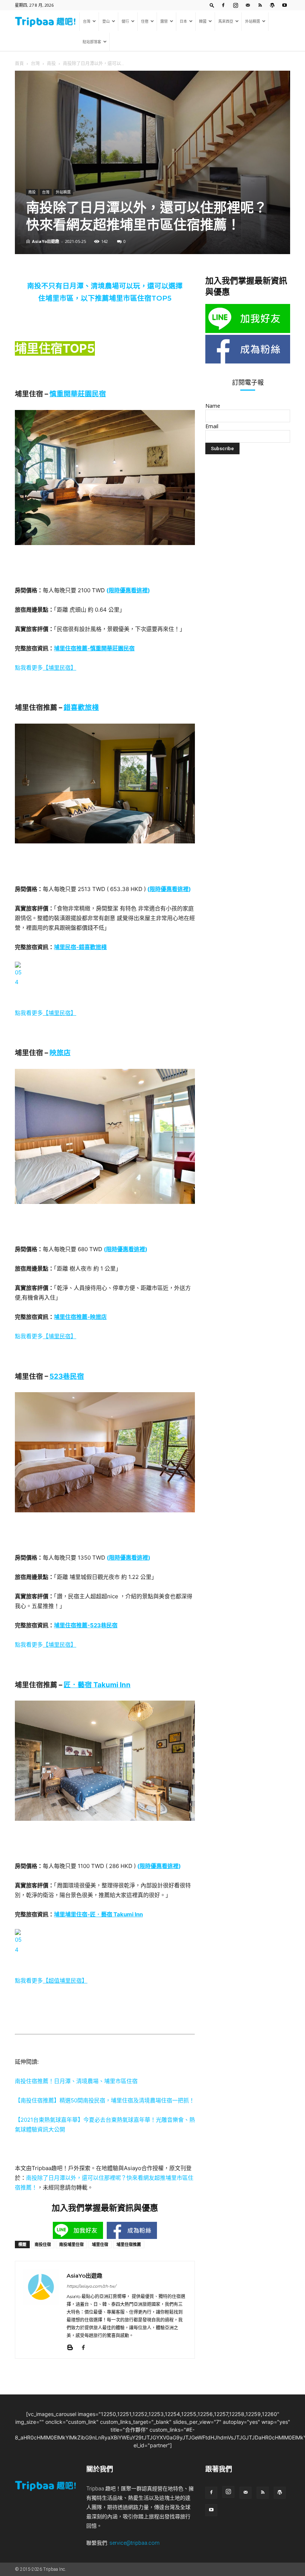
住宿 (145, 21)
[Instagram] (235, 5)
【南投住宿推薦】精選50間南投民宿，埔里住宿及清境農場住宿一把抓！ (105, 2100)
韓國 (203, 21)
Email (212, 426)
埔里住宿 (100, 2244)
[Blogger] (73, 2348)
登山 (106, 21)
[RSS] (260, 5)
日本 (183, 21)
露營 (164, 21)
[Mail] (248, 5)
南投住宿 (43, 2244)
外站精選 (253, 21)
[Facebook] (223, 5)
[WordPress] (272, 5)
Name (213, 406)
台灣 (87, 21)
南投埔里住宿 (71, 2244)
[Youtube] (285, 5)
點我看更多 (46, 668)
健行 (125, 21)
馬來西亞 (226, 21)
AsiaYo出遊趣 (46, 241)
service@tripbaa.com (134, 2543)
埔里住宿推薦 (129, 2244)
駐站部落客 (92, 42)
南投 (51, 63)
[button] (212, 5)
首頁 (19, 63)
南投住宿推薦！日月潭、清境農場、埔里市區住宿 (76, 2081)
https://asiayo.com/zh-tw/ (91, 2286)
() (128, 590)
